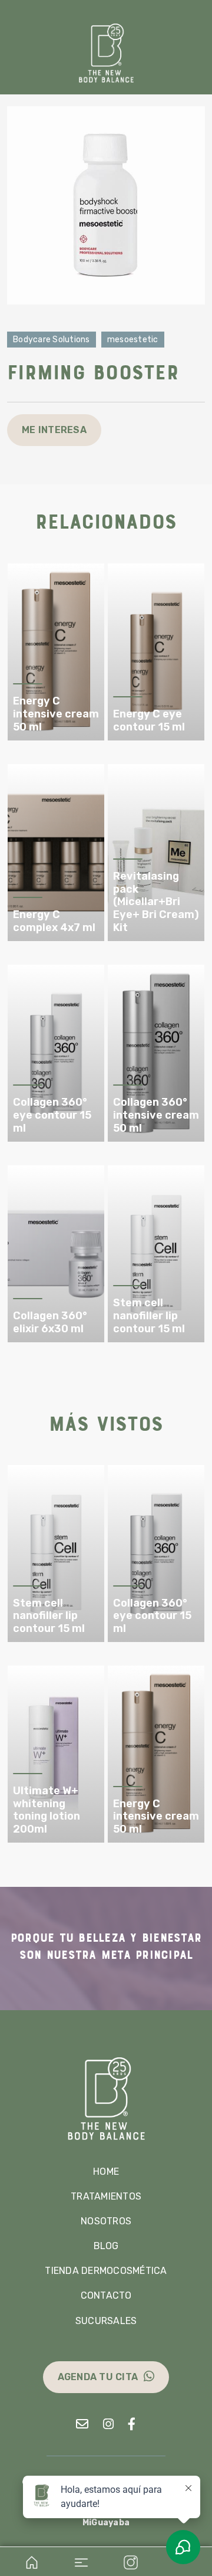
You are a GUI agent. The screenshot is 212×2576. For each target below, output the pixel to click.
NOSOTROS (106, 2221)
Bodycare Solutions (52, 340)
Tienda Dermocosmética (106, 2271)
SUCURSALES (106, 2321)
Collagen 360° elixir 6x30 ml (50, 1323)
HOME (106, 2172)
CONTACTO (106, 2295)
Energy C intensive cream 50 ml (56, 714)
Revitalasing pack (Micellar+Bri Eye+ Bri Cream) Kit (156, 902)
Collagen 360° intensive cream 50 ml (156, 1115)
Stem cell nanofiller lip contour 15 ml (149, 1316)
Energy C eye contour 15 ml (149, 721)
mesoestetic (133, 340)
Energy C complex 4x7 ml (54, 921)
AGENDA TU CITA (98, 2377)
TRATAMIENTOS (106, 2196)
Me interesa (54, 430)
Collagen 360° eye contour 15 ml (52, 1115)
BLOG (106, 2246)
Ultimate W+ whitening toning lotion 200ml (47, 1810)
